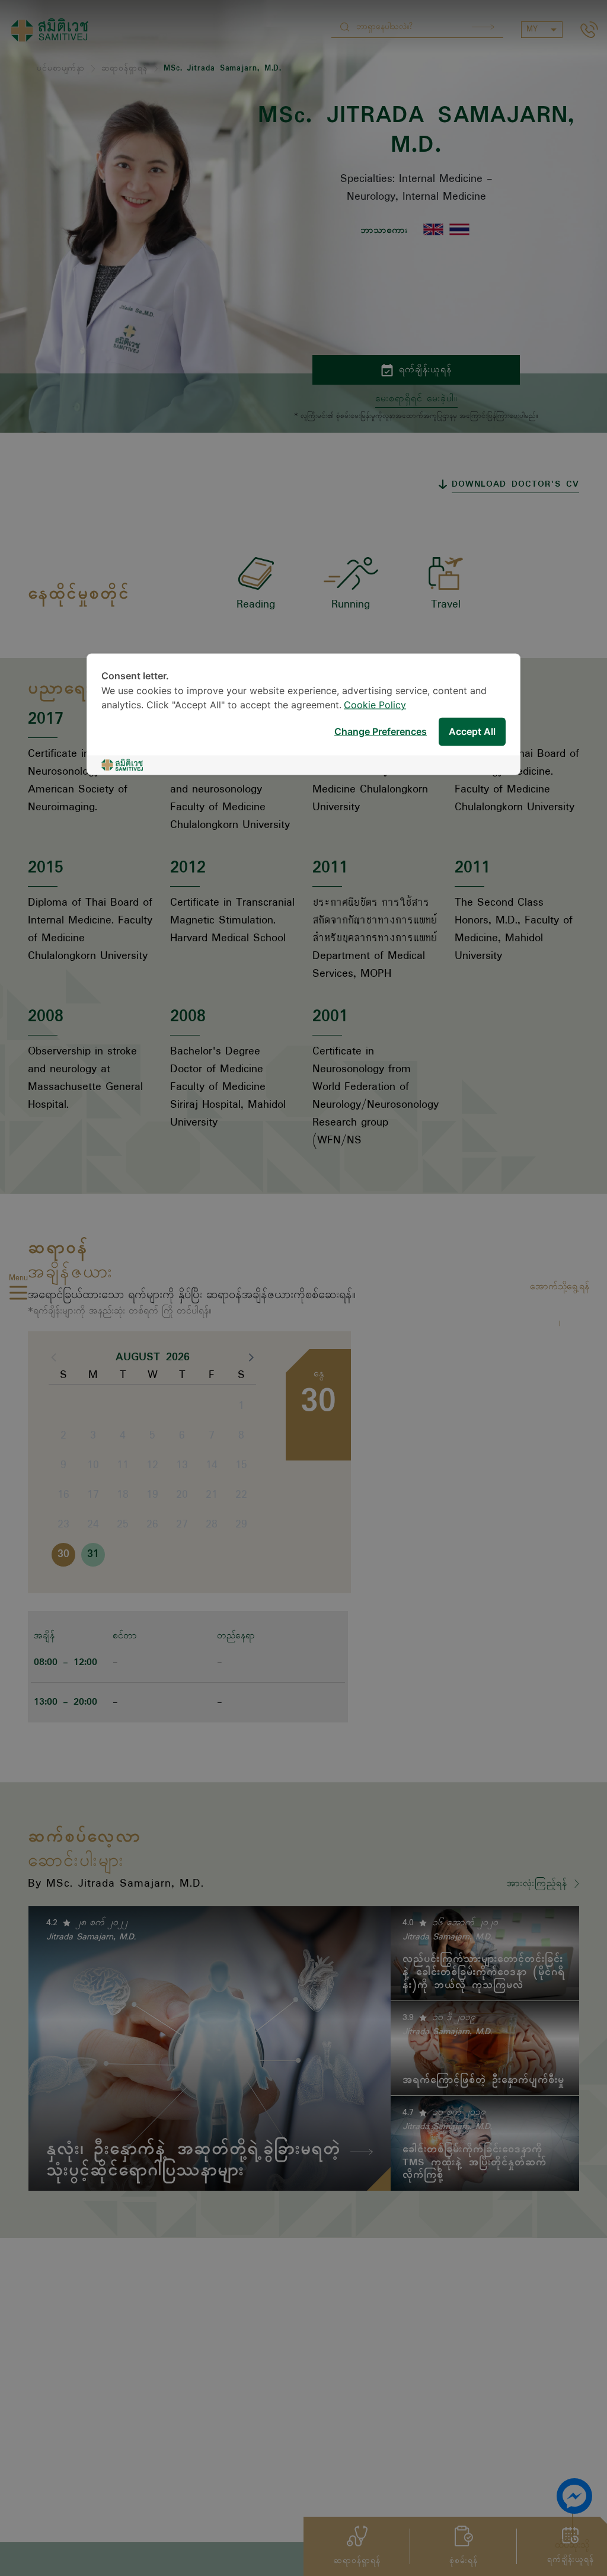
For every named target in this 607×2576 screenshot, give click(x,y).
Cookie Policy (375, 706)
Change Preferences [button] (381, 732)
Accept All (472, 732)
